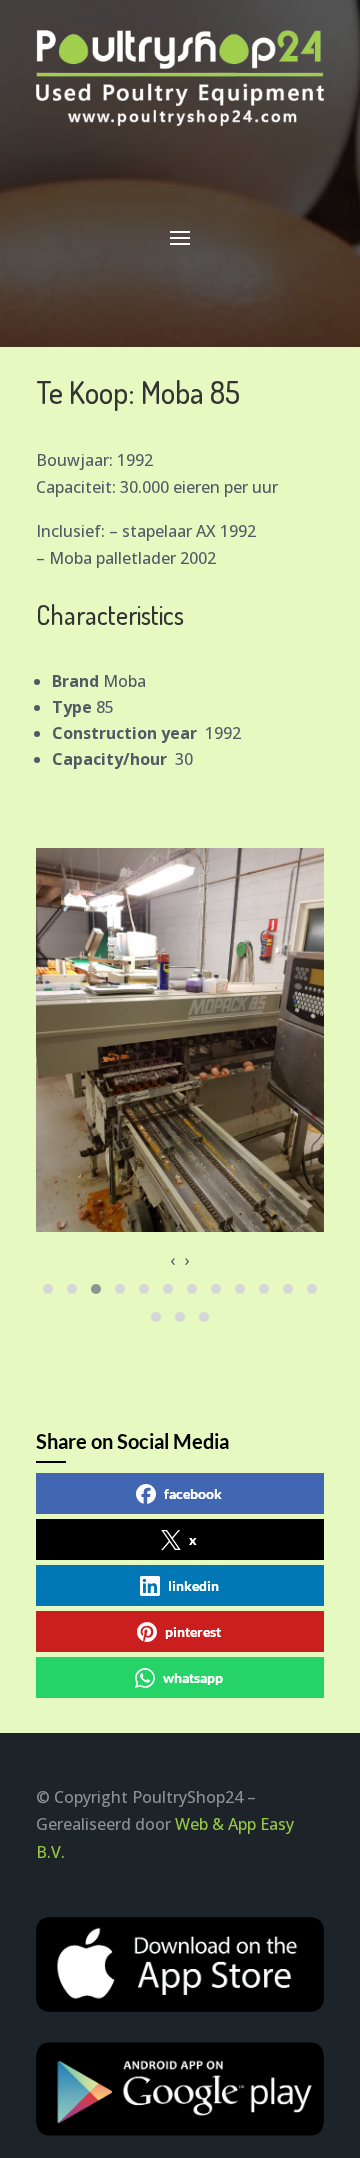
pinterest (193, 1631)
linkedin (193, 1585)
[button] (48, 1289)
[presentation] (172, 1260)
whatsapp (193, 1677)
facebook (193, 1493)
